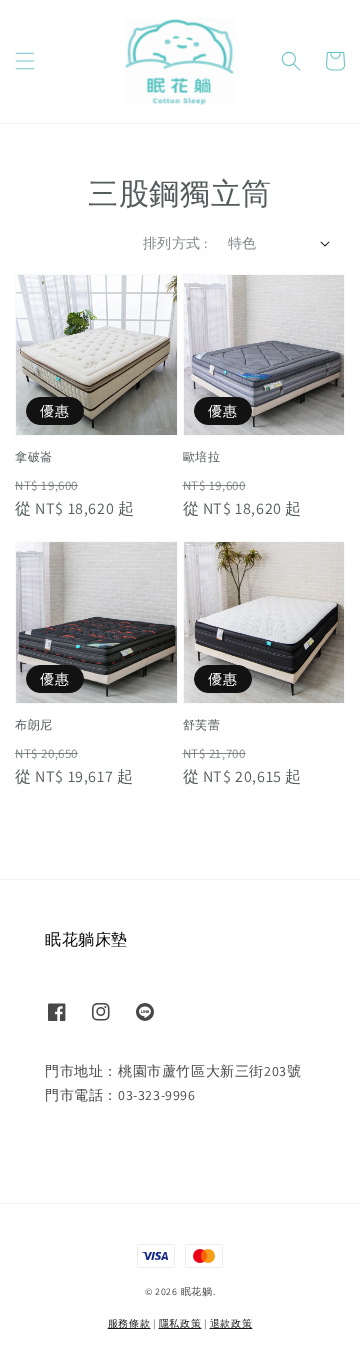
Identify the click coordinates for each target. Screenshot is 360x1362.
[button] (25, 61)
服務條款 (129, 1323)
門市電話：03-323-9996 (120, 1095)
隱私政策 (180, 1323)
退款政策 (231, 1323)
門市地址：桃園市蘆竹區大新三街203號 (173, 1071)
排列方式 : (175, 243)
